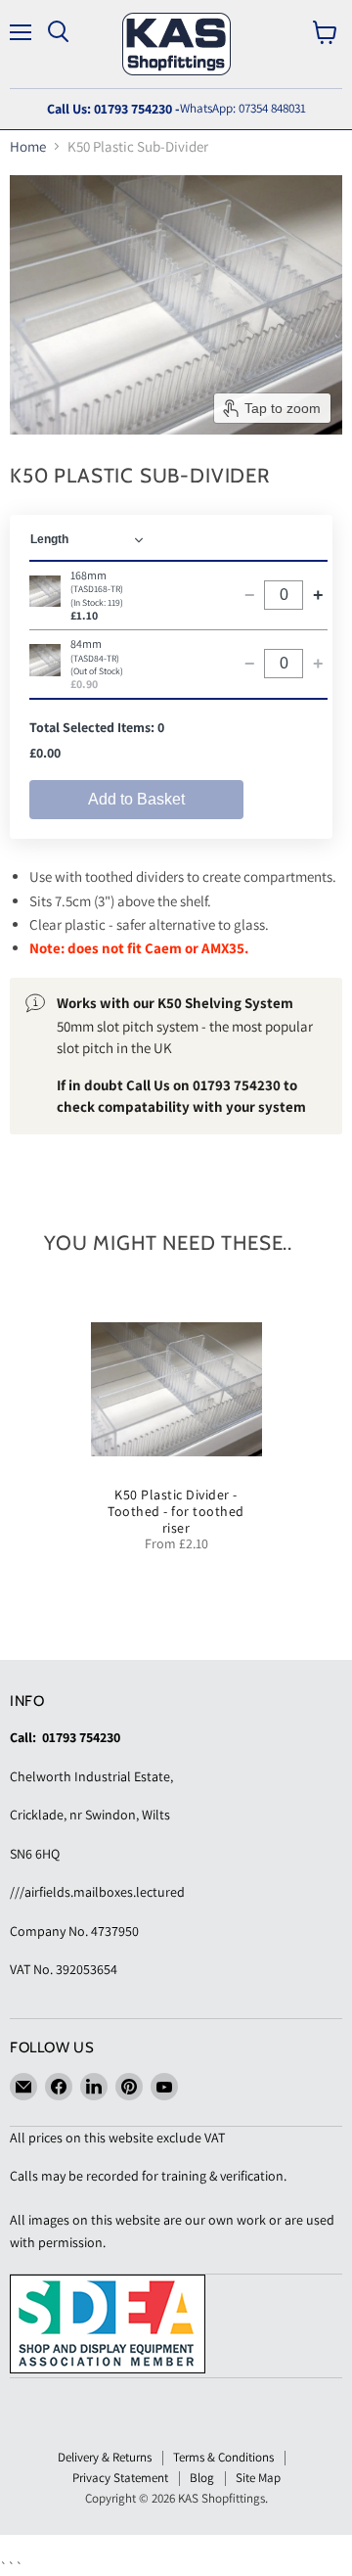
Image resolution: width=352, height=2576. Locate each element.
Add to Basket (136, 799)
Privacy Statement (120, 2478)
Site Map (258, 2478)
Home (28, 146)
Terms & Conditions (223, 2457)
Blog (202, 2478)
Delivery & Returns (105, 2457)
